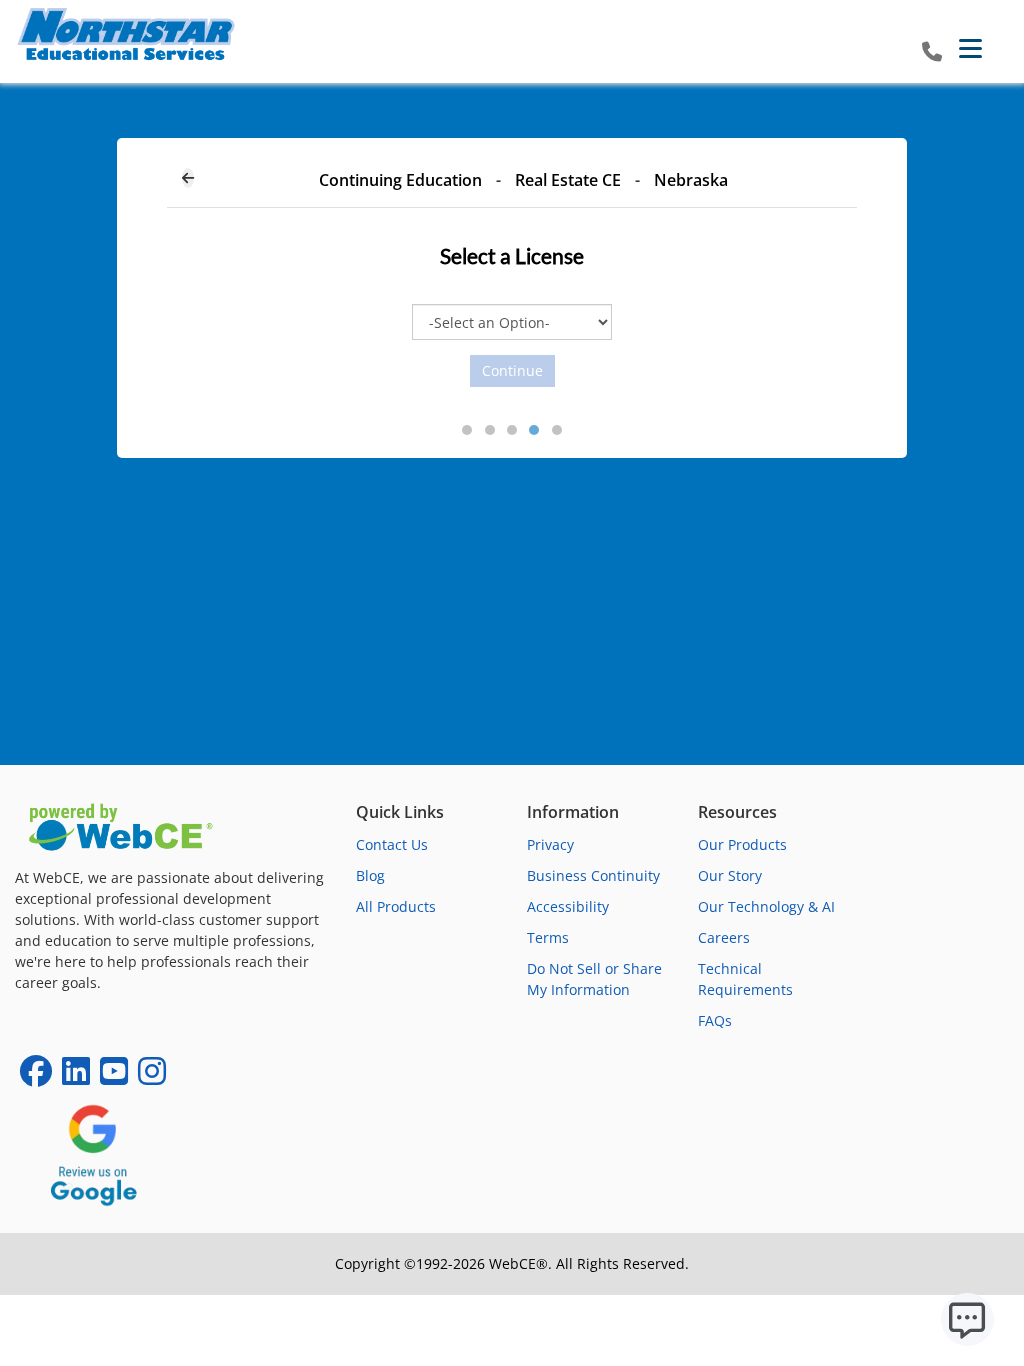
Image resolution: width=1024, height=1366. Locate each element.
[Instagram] (152, 1077)
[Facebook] (36, 1077)
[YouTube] (114, 1077)
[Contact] (932, 52)
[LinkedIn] (76, 1077)
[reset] (188, 178)
